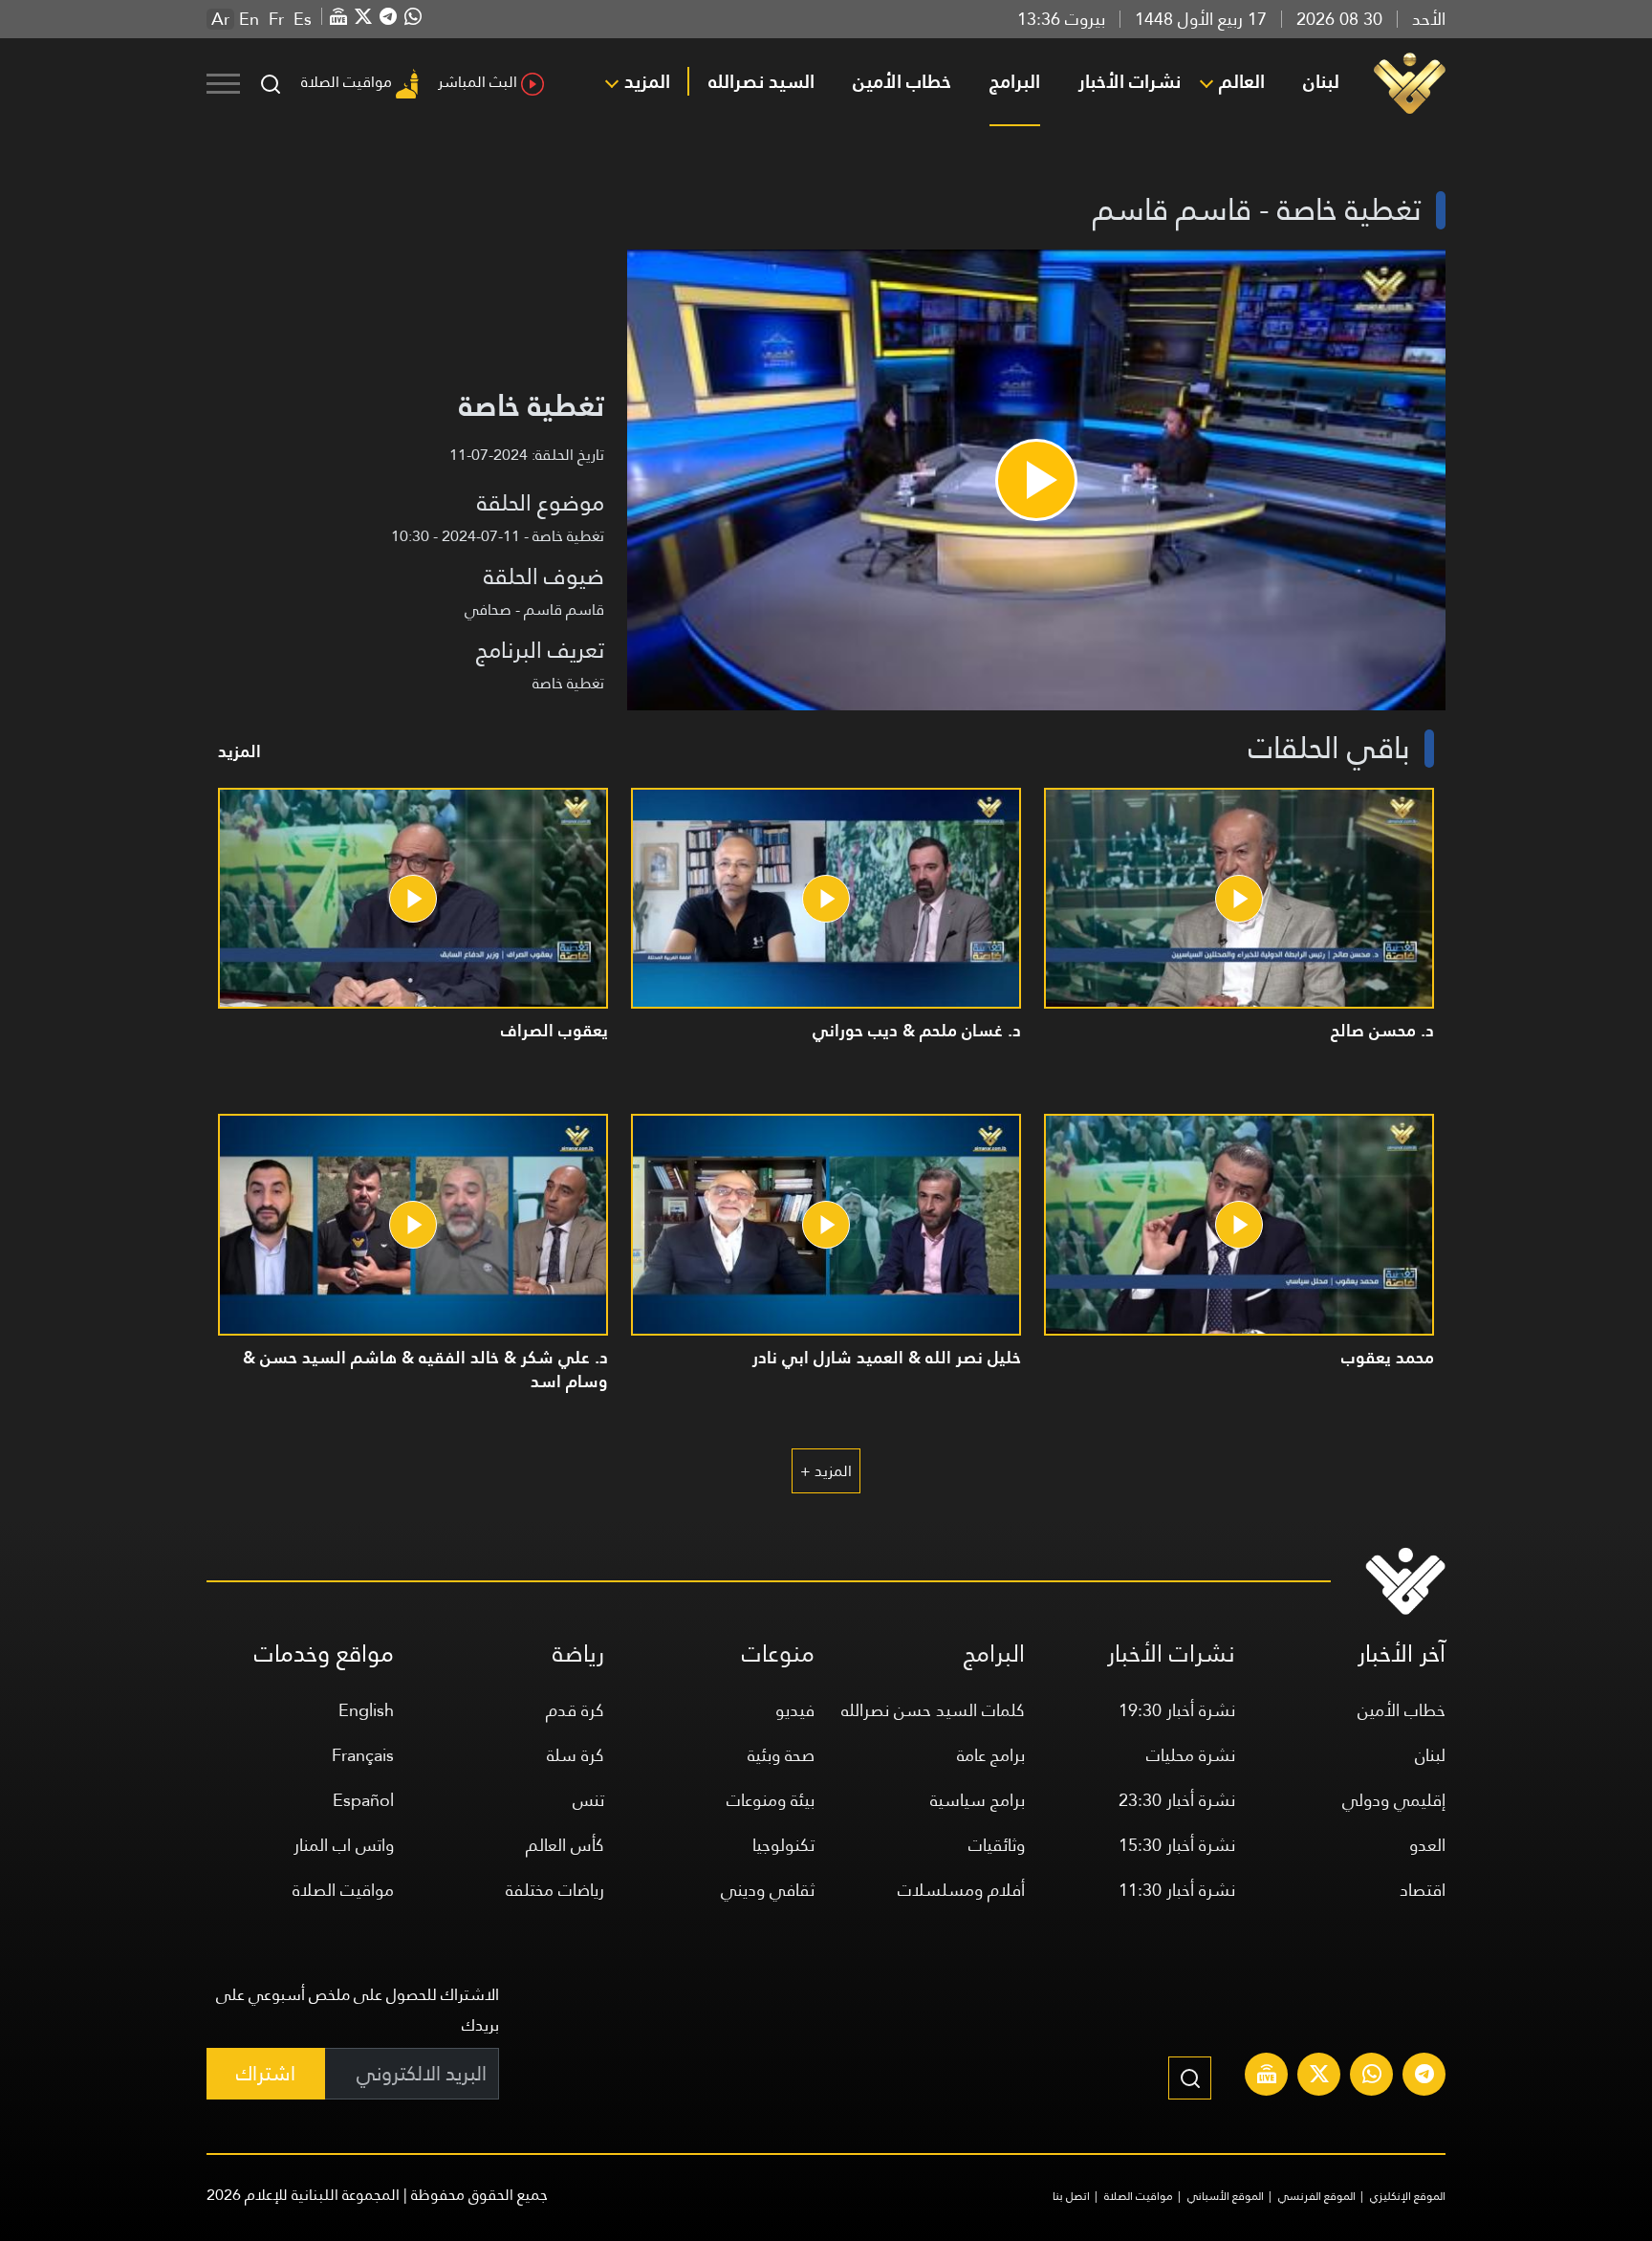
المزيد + (826, 1471)
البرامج (1015, 81)
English (366, 1710)
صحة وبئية (781, 1755)
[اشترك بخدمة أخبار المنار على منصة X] (1319, 2077)
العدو (1427, 1845)
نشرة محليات (1191, 1755)
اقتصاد (1423, 1890)
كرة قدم (575, 1710)
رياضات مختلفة (555, 1890)
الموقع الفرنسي (1317, 2196)
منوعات (778, 1654)
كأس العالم (565, 1845)
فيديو (795, 1710)
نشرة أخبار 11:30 (1177, 1890)
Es (303, 19)
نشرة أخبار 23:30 (1177, 1800)
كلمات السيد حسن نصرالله (933, 1710)
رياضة (578, 1654)
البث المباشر (478, 82)
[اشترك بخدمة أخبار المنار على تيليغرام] (1424, 2077)
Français (363, 1755)
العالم (1242, 81)
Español (363, 1800)
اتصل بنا (1071, 2196)
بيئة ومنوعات (771, 1800)
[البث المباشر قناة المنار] (1267, 2077)
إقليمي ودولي (1394, 1800)
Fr (276, 19)
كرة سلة (576, 1755)
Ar (220, 19)
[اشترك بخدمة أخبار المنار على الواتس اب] (1372, 2077)
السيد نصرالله (761, 81)
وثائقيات (997, 1845)
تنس (588, 1800)
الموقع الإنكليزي (1408, 2196)
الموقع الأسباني (1226, 2196)
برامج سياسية (978, 1800)
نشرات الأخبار (1130, 81)
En (249, 19)
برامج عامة (991, 1755)
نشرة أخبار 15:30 (1177, 1845)
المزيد (647, 81)
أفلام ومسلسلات (961, 1890)
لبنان (1321, 81)
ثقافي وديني (768, 1890)
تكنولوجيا (783, 1845)
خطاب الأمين (902, 81)
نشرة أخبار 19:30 (1177, 1710)
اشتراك (266, 2073)
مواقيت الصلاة (347, 82)
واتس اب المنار (344, 1845)
